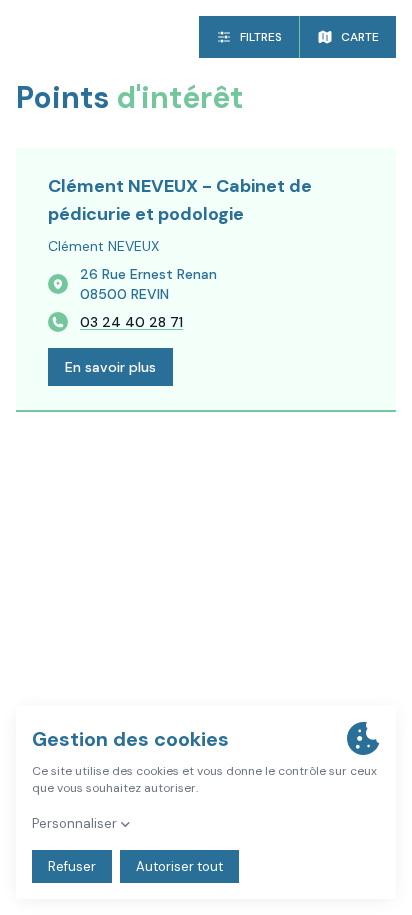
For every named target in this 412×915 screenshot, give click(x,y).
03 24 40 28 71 (131, 322)
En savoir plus (110, 367)
